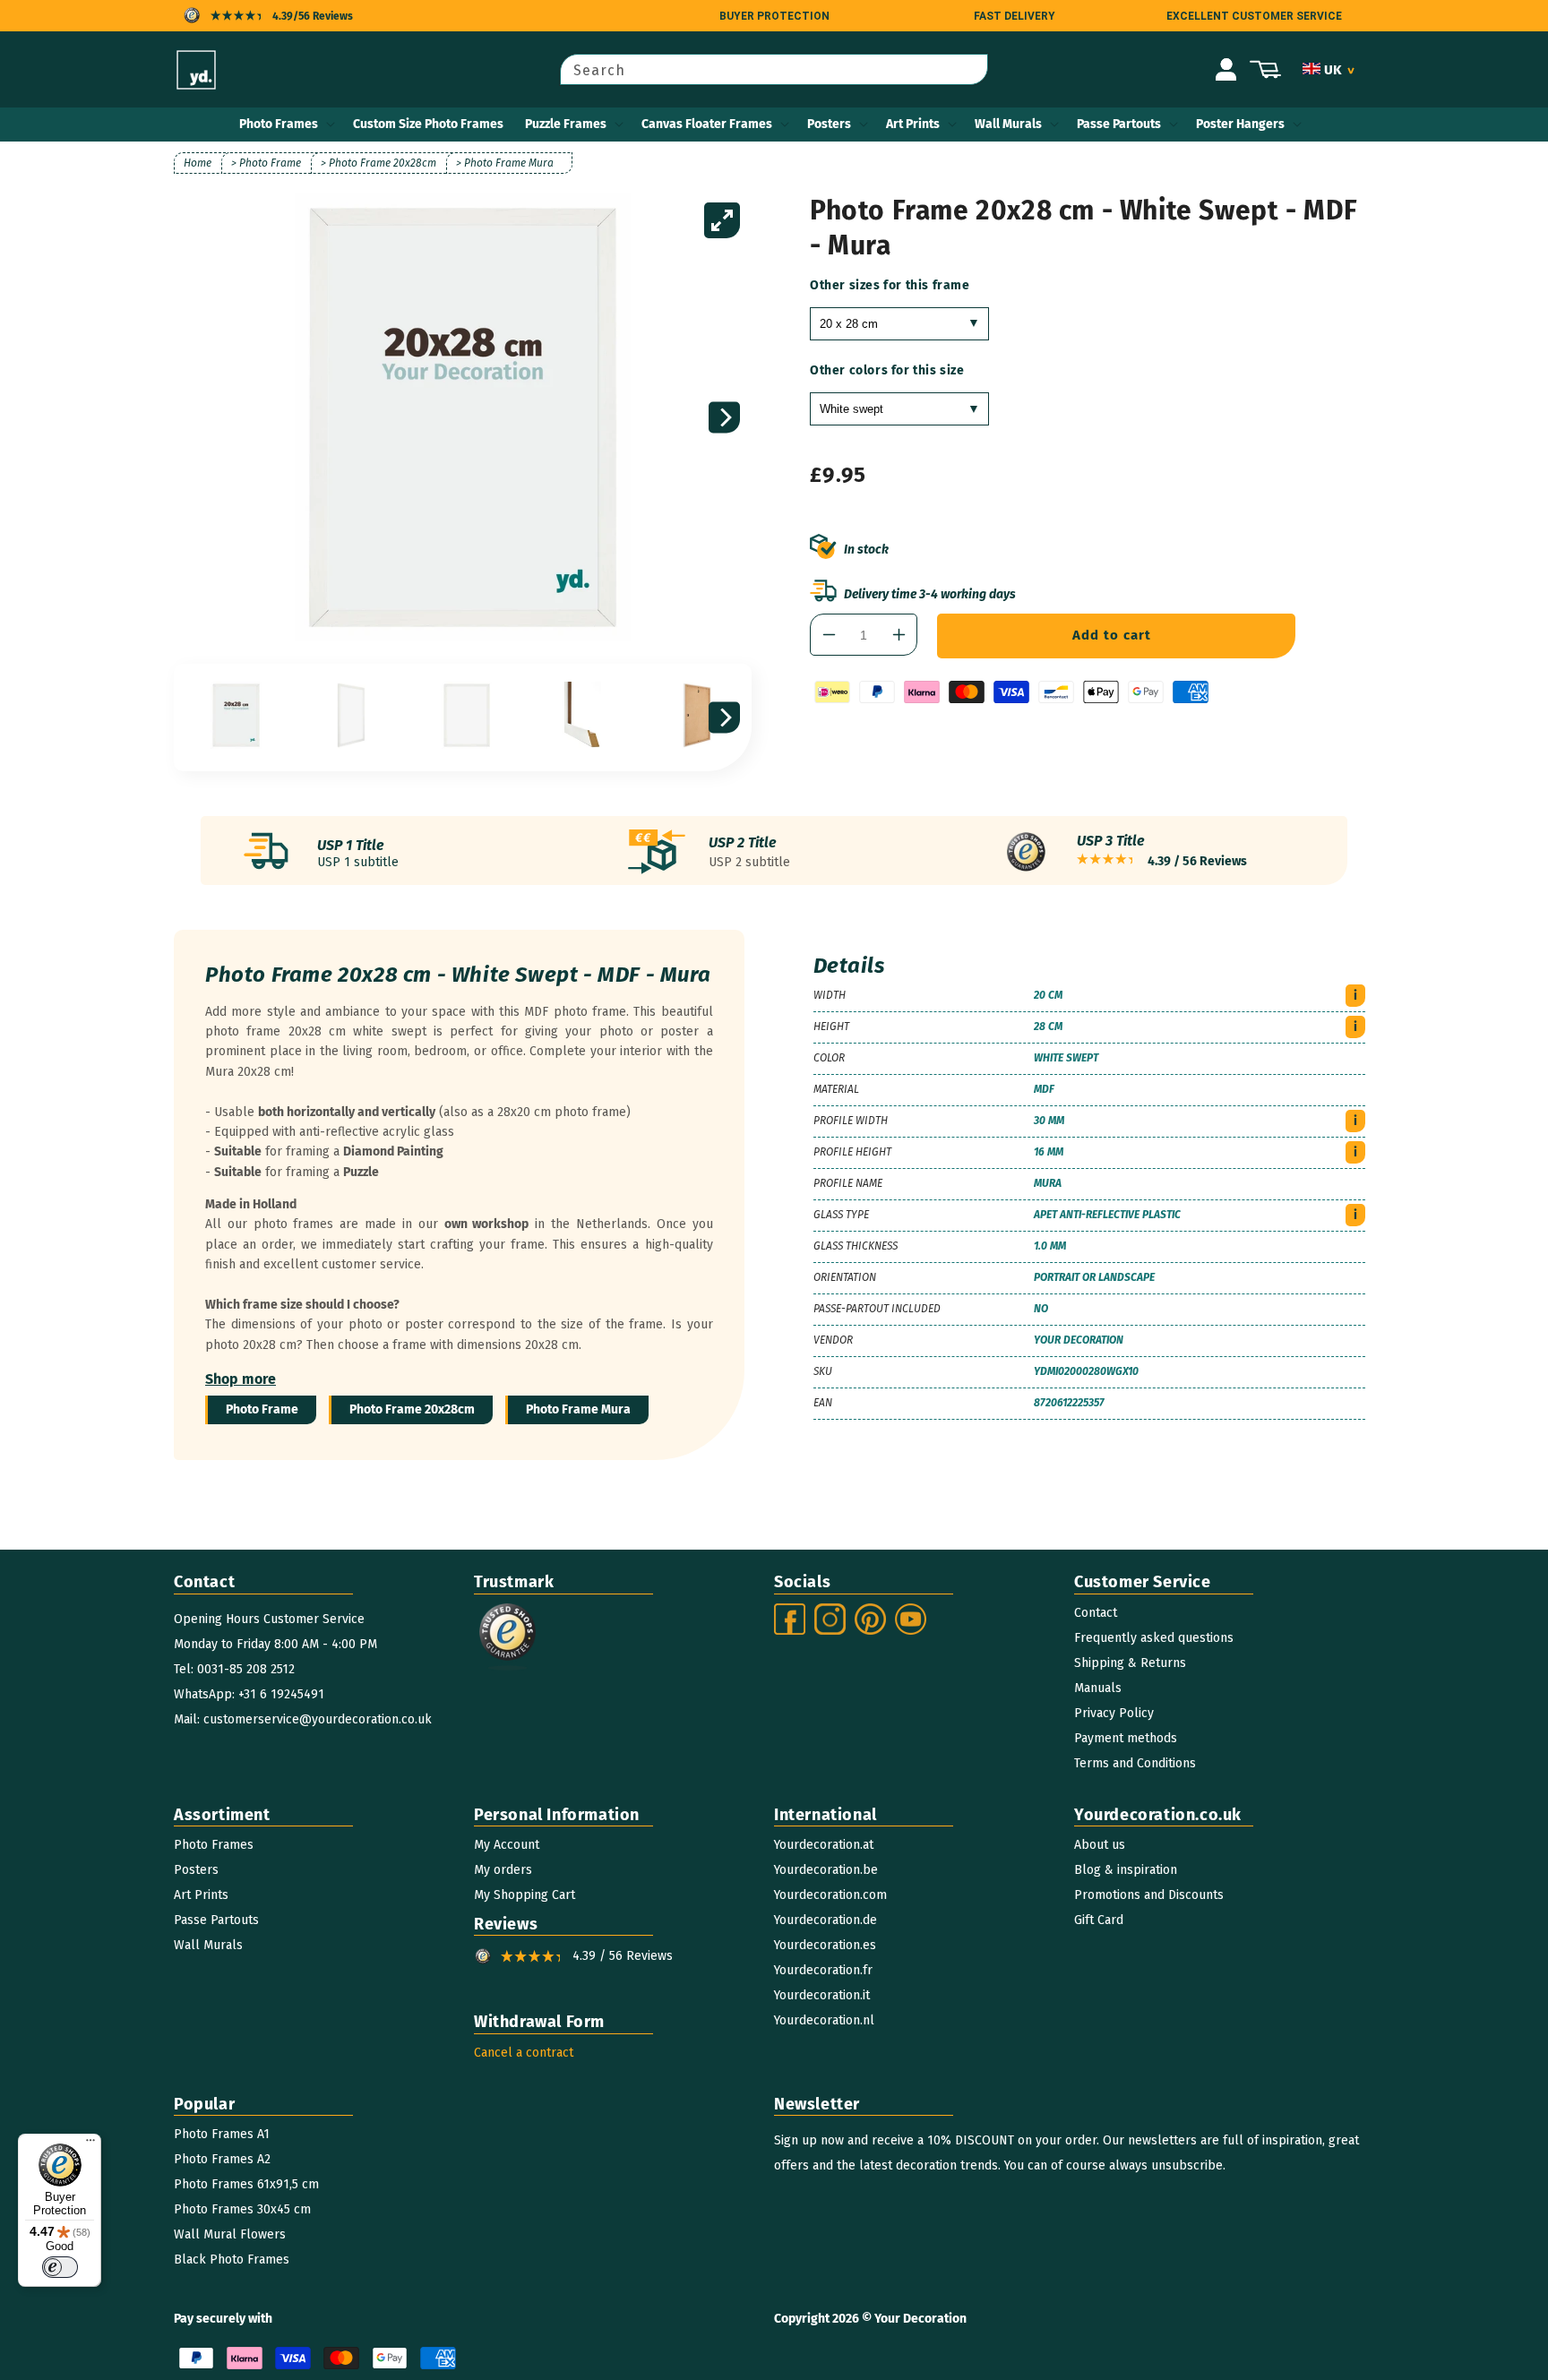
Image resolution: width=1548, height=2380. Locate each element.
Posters (829, 124)
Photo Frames (279, 124)
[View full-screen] (722, 220)
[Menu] (90, 2144)
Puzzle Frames (566, 124)
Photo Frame (262, 1409)
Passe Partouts (1119, 124)
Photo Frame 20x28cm (412, 1409)
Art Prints (913, 124)
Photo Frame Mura (578, 1409)
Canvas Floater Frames (707, 124)
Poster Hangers (1240, 124)
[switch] (60, 2267)
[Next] (724, 418)
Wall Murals (1008, 124)
